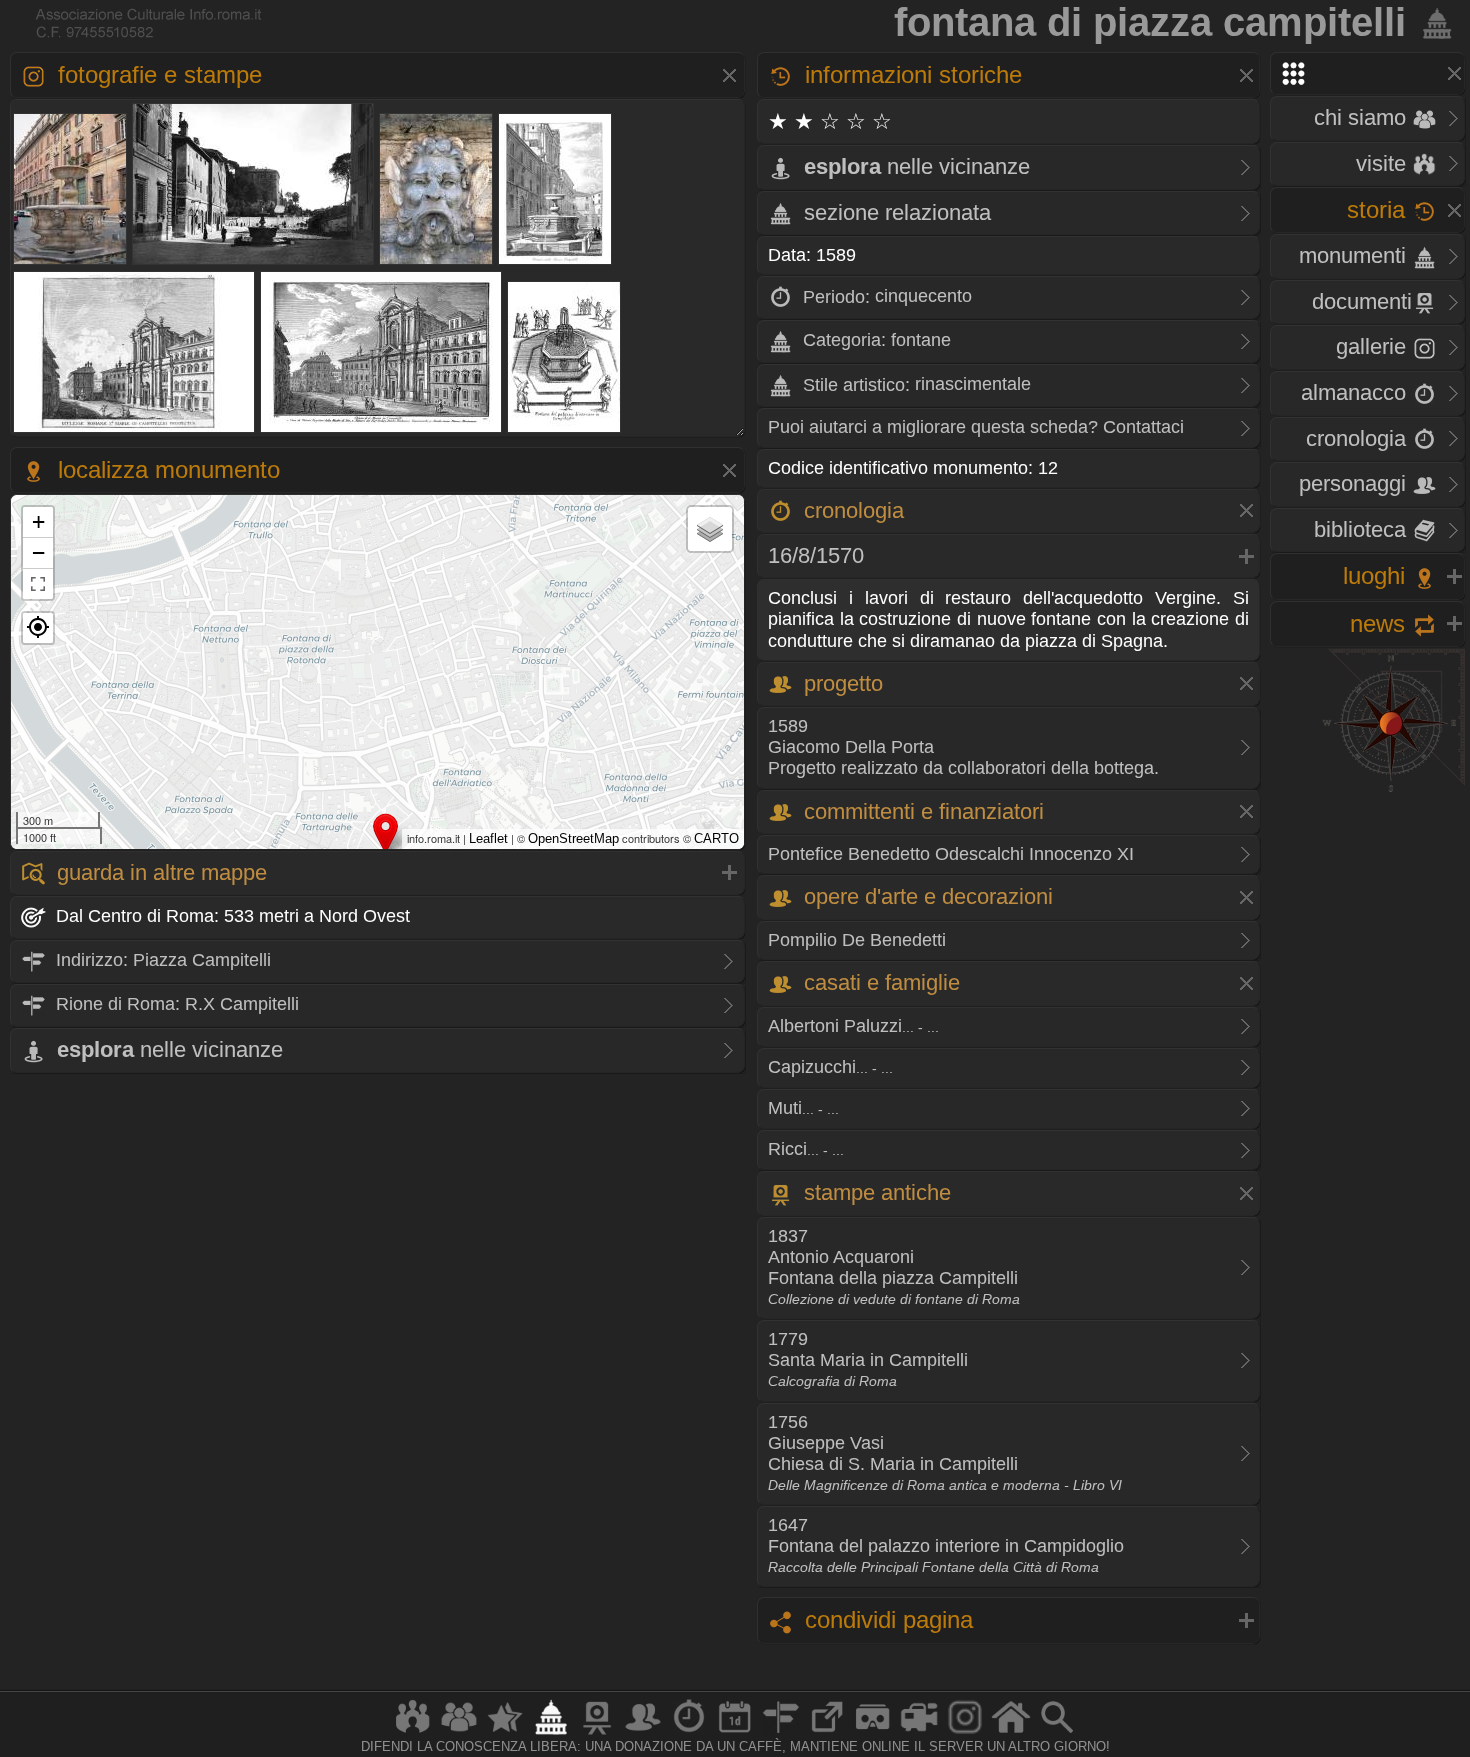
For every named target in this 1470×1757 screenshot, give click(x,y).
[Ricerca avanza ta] (1057, 1733)
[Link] (827, 1733)
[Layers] (710, 529)
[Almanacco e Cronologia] (689, 1733)
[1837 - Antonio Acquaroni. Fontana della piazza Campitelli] (555, 262)
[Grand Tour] (505, 1733)
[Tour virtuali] (873, 1733)
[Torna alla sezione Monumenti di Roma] (1433, 22)
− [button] (38, 552)
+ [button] (38, 521)
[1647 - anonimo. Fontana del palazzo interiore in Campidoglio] (564, 430)
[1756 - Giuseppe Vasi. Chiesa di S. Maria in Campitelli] (381, 430)
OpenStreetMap (573, 838)
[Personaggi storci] (643, 1733)
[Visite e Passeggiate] (413, 1733)
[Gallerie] (965, 1733)
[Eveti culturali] (735, 1733)
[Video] (919, 1733)
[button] (38, 628)
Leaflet (488, 838)
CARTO (716, 838)
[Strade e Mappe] (781, 1733)
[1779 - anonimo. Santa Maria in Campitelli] (134, 430)
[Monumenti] (551, 1733)
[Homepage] (1011, 1733)
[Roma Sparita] (597, 1733)
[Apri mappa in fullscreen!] (38, 584)
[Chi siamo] (459, 1733)
